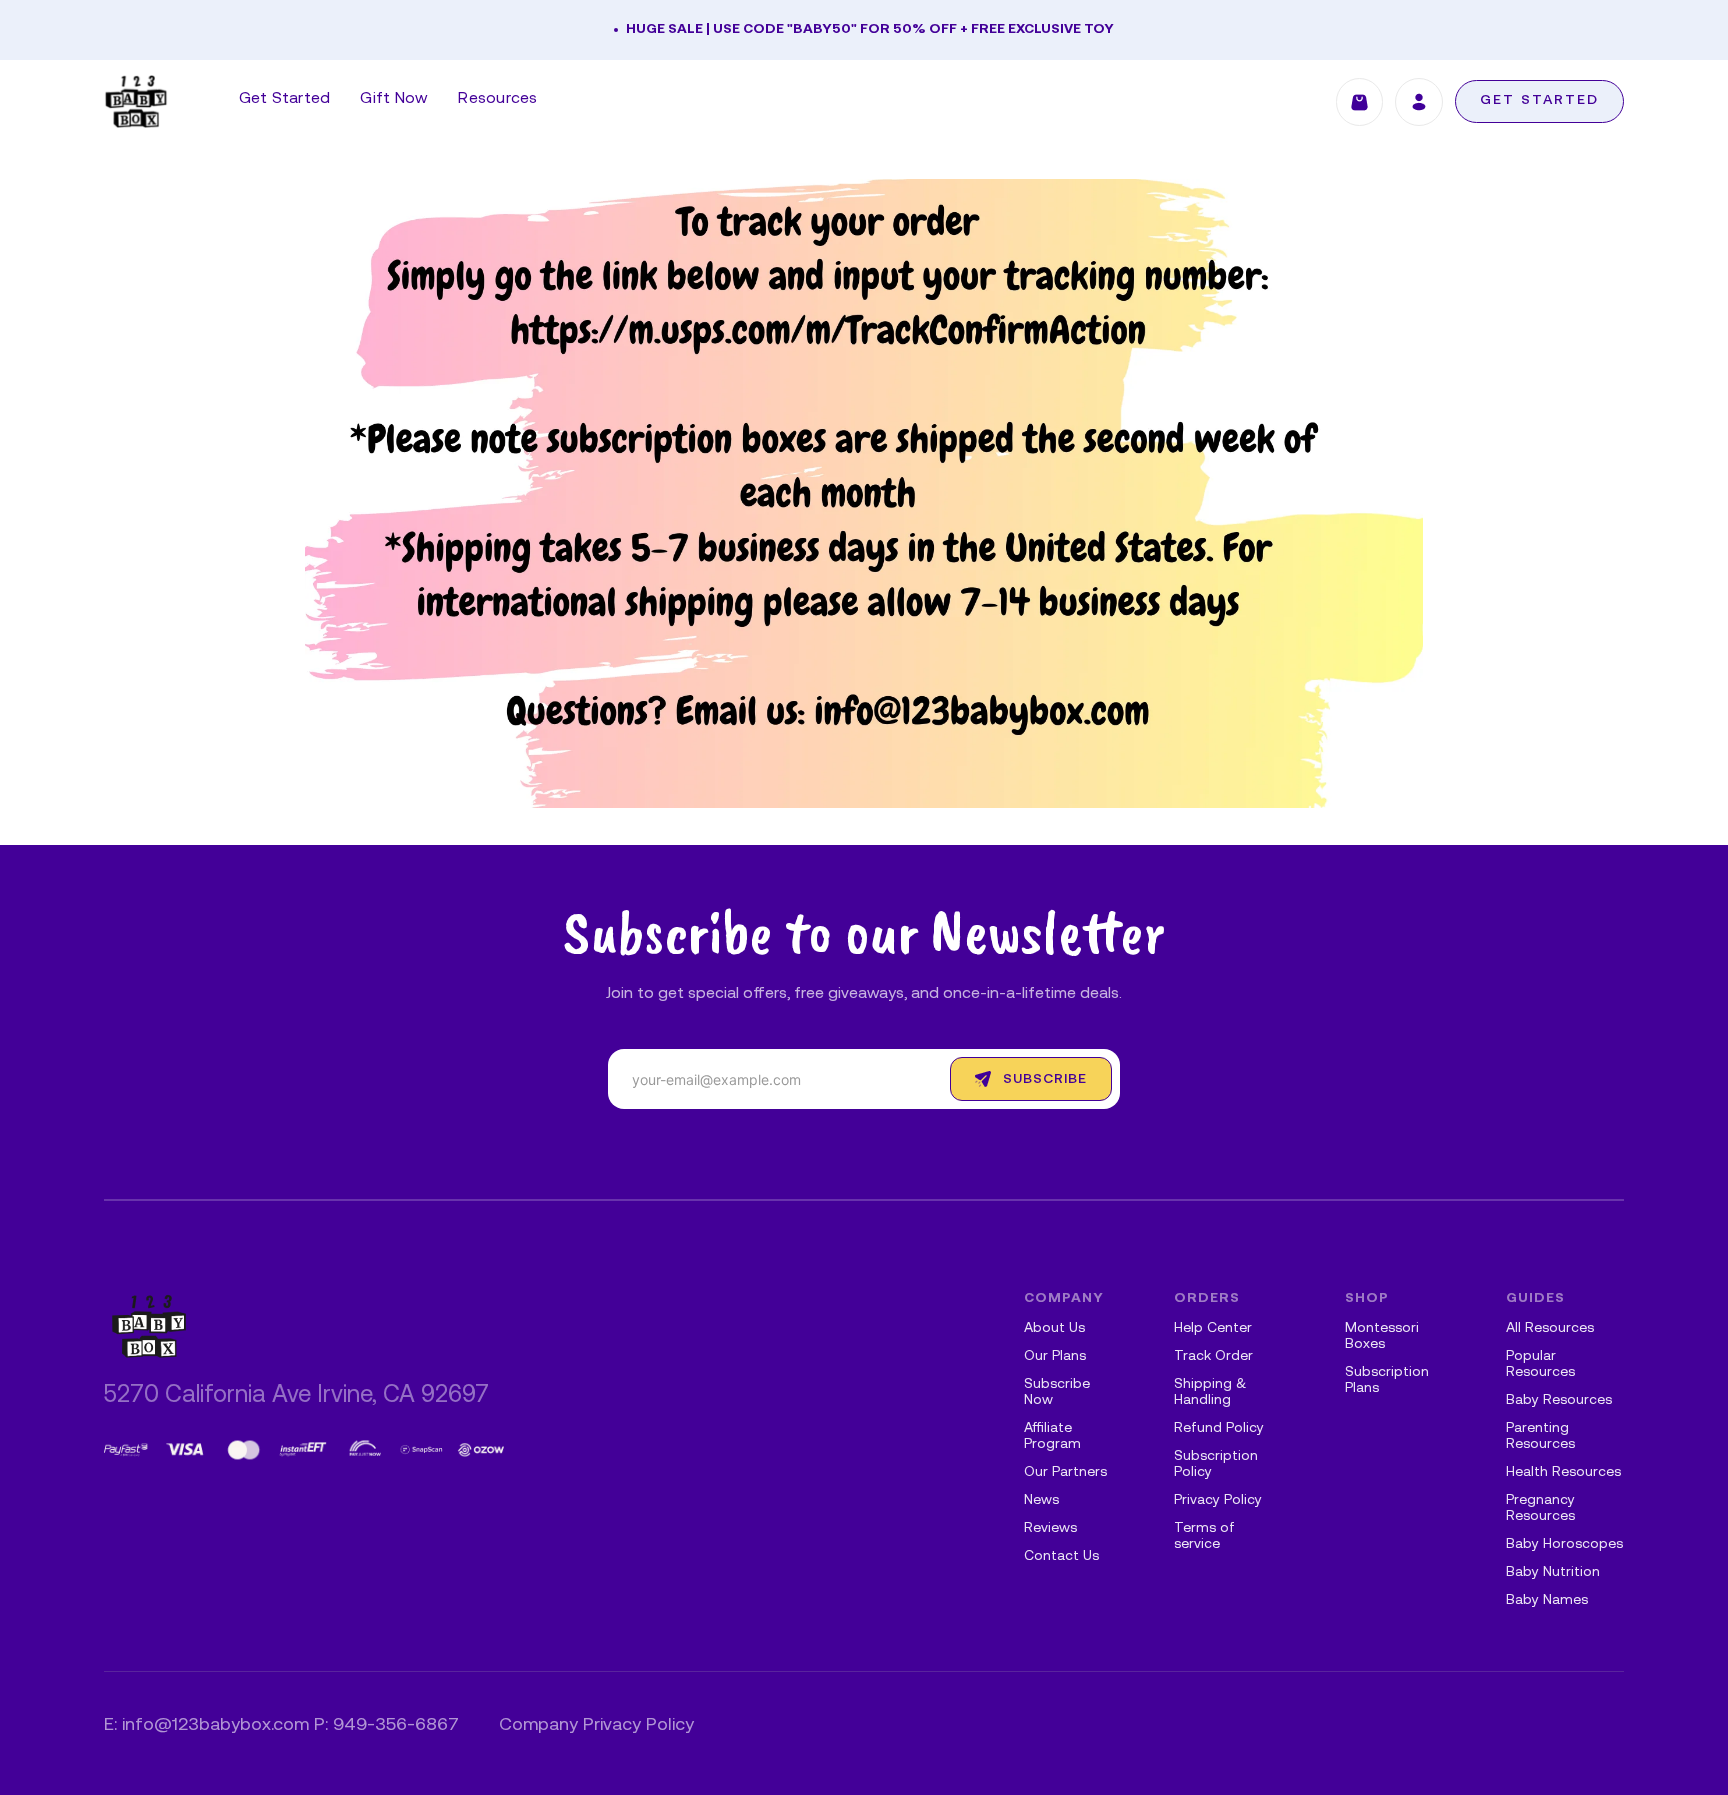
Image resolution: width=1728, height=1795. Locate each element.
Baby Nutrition (1553, 1572)
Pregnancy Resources (1540, 1508)
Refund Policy (1219, 1428)
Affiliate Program (1052, 1436)
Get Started (285, 99)
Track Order (1213, 1356)
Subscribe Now (1057, 1392)
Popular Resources (1540, 1364)
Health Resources (1563, 1472)
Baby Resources (1559, 1400)
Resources (497, 99)
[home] (136, 101)
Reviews (1050, 1528)
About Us (1054, 1328)
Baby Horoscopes (1564, 1544)
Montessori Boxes (1382, 1336)
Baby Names (1547, 1600)
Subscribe (1045, 1079)
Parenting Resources (1540, 1436)
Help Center (1213, 1328)
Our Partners (1065, 1472)
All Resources (1550, 1328)
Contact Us (1061, 1556)
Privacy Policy (1218, 1500)
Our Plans (1055, 1356)
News (1041, 1500)
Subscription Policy (1216, 1464)
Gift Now (394, 99)
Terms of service (1204, 1536)
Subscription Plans (1387, 1380)
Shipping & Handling (1210, 1392)
